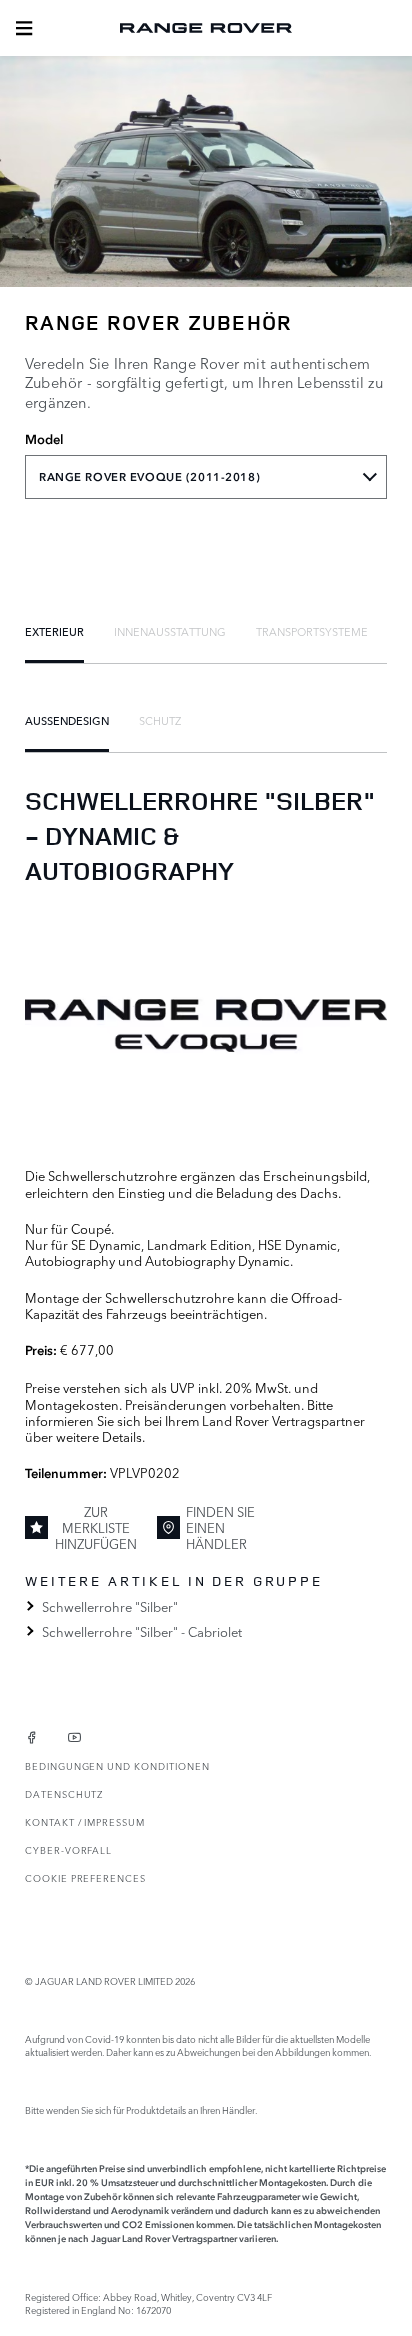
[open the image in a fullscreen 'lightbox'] (206, 1025)
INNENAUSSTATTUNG (170, 631)
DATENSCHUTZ (64, 1793)
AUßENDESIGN (67, 720)
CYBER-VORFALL (68, 1849)
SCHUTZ (160, 720)
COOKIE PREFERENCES (85, 1877)
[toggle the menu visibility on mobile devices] (24, 28)
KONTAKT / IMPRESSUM (85, 1821)
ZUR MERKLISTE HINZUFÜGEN (96, 1527)
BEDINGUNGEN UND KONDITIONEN (117, 1765)
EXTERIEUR (54, 631)
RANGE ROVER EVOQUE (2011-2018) (149, 477)
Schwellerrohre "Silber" (110, 1606)
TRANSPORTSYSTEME (312, 631)
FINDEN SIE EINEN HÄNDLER (220, 1527)
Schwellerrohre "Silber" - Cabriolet (142, 1631)
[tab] (54, 631)
